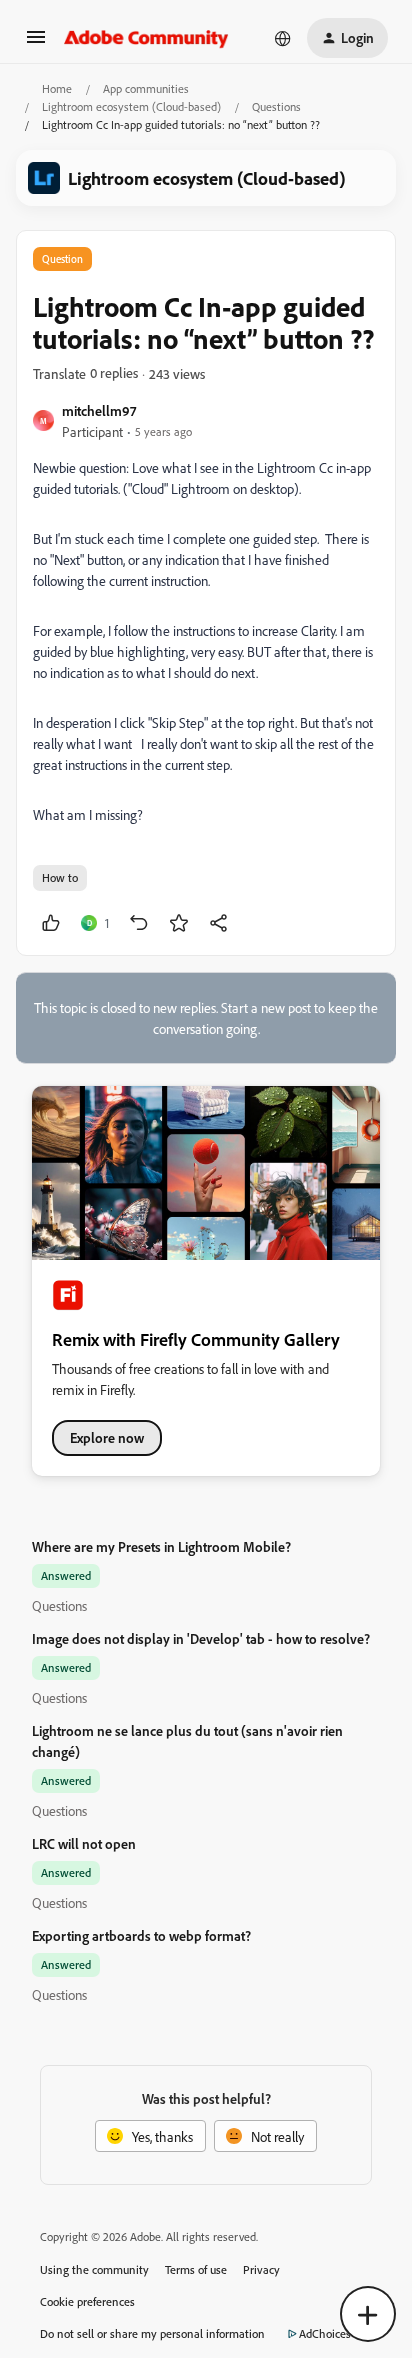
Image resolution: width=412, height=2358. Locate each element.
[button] (36, 43)
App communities (146, 88)
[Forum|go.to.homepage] (146, 38)
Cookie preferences (87, 2301)
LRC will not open (84, 1843)
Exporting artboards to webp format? (141, 1935)
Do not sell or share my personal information (152, 2333)
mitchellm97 (99, 410)
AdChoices (325, 2333)
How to (60, 877)
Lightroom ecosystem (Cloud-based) (131, 106)
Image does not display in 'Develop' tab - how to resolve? (201, 1638)
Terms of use (196, 2269)
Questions (276, 106)
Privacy (261, 2269)
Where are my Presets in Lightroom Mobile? (161, 1546)
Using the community (94, 2269)
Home (57, 88)
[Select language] (283, 38)
